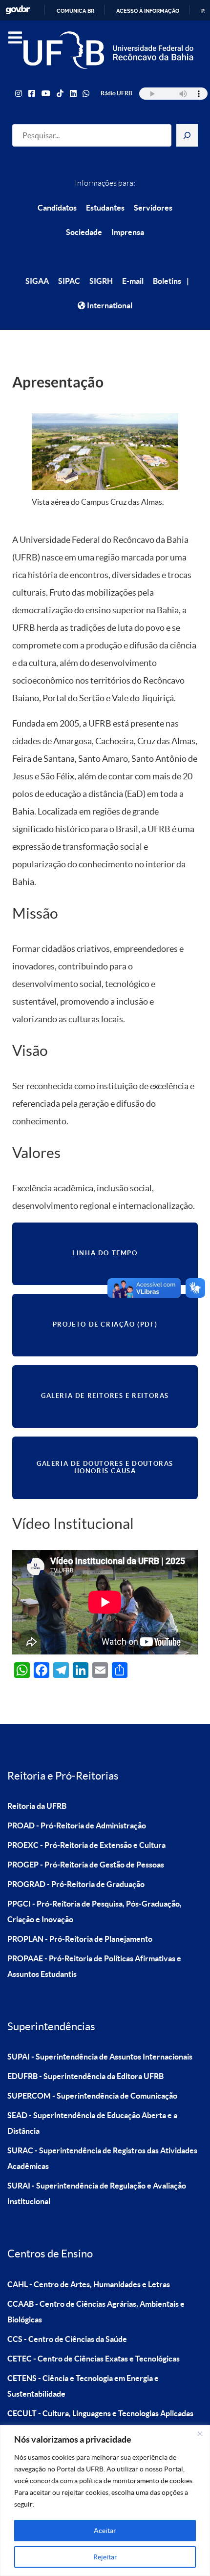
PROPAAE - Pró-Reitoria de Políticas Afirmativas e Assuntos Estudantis (94, 1966)
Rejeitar (105, 2557)
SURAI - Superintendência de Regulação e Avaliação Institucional (97, 2193)
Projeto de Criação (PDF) (105, 1324)
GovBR (18, 10)
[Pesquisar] (187, 135)
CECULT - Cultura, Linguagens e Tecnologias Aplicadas (100, 2413)
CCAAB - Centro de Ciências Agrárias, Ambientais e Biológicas (96, 2312)
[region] (105, 2501)
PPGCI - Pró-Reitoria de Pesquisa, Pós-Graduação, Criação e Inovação (94, 1911)
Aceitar (105, 2531)
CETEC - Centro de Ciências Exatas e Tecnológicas (94, 2359)
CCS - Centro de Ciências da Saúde (67, 2339)
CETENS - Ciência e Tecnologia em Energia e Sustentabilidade (83, 2386)
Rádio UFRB (116, 93)
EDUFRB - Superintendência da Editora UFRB (85, 2076)
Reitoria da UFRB (37, 1806)
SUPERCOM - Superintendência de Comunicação (92, 2096)
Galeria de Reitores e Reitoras (105, 1396)
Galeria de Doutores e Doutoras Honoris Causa (105, 1467)
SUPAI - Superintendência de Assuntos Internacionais (100, 2057)
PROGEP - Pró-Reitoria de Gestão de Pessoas (86, 1865)
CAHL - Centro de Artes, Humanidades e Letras (89, 2284)
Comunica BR (75, 11)
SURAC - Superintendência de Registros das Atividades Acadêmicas (102, 2158)
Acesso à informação (148, 11)
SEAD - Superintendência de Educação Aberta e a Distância (92, 2123)
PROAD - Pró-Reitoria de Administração (77, 1825)
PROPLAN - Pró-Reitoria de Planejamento (80, 1939)
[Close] (200, 2433)
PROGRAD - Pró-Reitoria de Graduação (76, 1884)
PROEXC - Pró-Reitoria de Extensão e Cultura (86, 1845)
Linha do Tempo (105, 1253)
